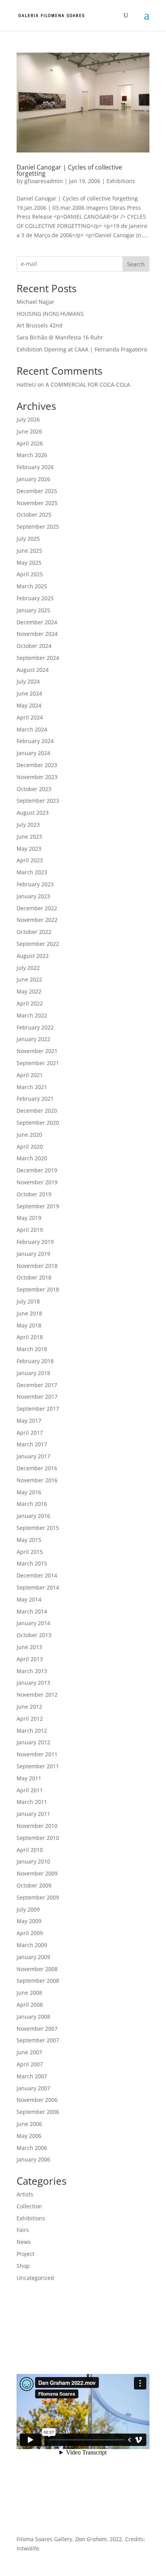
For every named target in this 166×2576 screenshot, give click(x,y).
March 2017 (32, 1444)
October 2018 (34, 1277)
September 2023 (38, 801)
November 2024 (37, 634)
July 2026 (28, 419)
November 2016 (37, 1480)
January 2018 (33, 1373)
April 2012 (30, 1719)
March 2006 (32, 2148)
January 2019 (33, 1254)
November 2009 (37, 1873)
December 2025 (37, 491)
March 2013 (32, 1671)
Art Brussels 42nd (40, 325)
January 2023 (33, 896)
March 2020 (32, 1158)
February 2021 (35, 1099)
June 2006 (29, 2124)
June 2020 (29, 1135)
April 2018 (30, 1337)
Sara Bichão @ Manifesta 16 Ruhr (60, 337)
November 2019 (37, 1182)
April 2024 (30, 717)
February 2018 (35, 1361)
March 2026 (32, 455)
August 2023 (33, 813)
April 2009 (30, 1933)
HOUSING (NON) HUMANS (50, 314)
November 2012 (37, 1695)
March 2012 (32, 1731)
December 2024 (37, 622)
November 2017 (37, 1397)
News (24, 2242)
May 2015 (29, 1540)
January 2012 (33, 1742)
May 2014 (29, 1599)
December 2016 (37, 1468)
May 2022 (29, 991)
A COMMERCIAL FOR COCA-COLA (88, 385)
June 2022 (29, 979)
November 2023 (37, 777)
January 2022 (33, 1039)
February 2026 (35, 467)
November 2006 (37, 2100)
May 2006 (29, 2136)
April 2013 (30, 1659)
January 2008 (33, 2017)
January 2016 (33, 1516)
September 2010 (38, 1838)
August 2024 (33, 670)
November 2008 (37, 1969)
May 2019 (29, 1218)
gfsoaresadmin (44, 181)
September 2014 (38, 1587)
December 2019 (37, 1170)
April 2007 (30, 2064)
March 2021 (32, 1087)
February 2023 (35, 884)
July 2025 (28, 539)
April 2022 (30, 1003)
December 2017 (37, 1385)
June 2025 (29, 551)
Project (25, 2254)
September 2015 (38, 1528)
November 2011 (37, 1754)
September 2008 (38, 1981)
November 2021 (37, 1051)
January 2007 (33, 2088)
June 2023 (29, 837)
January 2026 (33, 479)
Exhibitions (121, 181)
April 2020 (30, 1147)
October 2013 (34, 1635)
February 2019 (35, 1242)
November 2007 (37, 2029)
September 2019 (38, 1206)
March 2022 (32, 1015)
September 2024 (38, 658)
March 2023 (32, 872)
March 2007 (32, 2076)
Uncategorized (35, 2278)
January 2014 (33, 1623)
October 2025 (34, 515)
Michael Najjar (36, 302)
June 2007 (29, 2052)
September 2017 (38, 1409)
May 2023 (29, 849)
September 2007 (38, 2040)
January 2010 (33, 1861)
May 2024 (29, 705)
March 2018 (32, 1349)
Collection (29, 2206)
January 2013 (33, 1683)
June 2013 (29, 1647)
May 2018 (29, 1325)
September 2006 (38, 2112)
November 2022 (37, 920)
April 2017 (30, 1433)
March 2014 (32, 1611)
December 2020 (37, 1111)
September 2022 (38, 944)
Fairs (23, 2230)
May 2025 (29, 563)
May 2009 (29, 1921)
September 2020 (38, 1123)
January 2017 (33, 1456)
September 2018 (38, 1289)
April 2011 (30, 1790)
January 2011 (33, 1814)
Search (136, 264)
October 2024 (34, 646)
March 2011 (32, 1802)
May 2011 (29, 1778)
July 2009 (28, 1909)
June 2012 (29, 1707)
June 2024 (29, 693)
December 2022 (37, 908)
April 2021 (30, 1075)
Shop (23, 2266)
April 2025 (30, 574)
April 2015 (30, 1552)
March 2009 (32, 1945)
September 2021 (38, 1063)
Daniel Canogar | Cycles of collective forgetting (69, 170)
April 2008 (30, 2005)
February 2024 (35, 741)
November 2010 (37, 1826)
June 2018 (29, 1313)
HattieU (26, 385)
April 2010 (30, 1850)
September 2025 (38, 527)
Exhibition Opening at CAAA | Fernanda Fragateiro (82, 349)
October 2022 (34, 932)
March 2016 (32, 1504)
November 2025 (37, 503)
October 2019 (34, 1194)
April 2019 (30, 1230)
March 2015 (32, 1563)
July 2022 (28, 968)
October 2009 (34, 1885)
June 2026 (29, 431)
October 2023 (34, 789)
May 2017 (29, 1421)
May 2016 (29, 1492)
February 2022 (35, 1027)
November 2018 (37, 1266)
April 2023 (30, 860)
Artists (25, 2194)
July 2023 (28, 825)
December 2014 (37, 1575)
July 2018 (28, 1301)
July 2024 (28, 681)
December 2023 (37, 765)
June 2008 (29, 1993)
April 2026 (30, 443)
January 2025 (33, 610)
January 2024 (33, 753)
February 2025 (35, 598)
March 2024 (32, 729)
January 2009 (33, 1957)
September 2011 (38, 1766)
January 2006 (33, 2159)
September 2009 (38, 1897)
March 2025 (32, 586)
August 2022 (33, 956)
